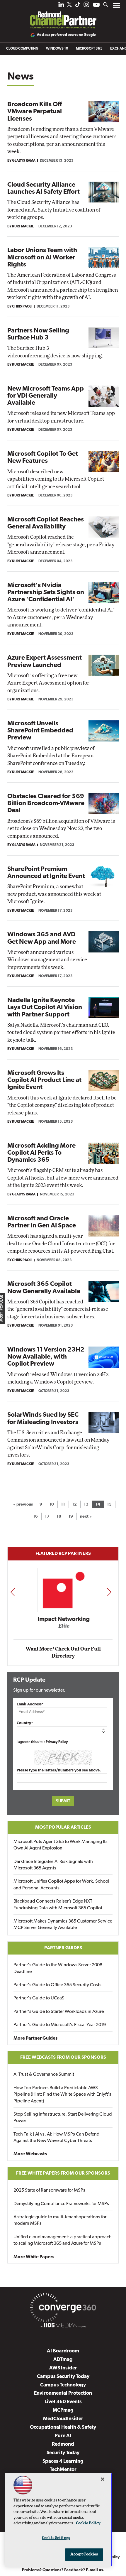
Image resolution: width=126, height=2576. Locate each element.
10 (52, 1505)
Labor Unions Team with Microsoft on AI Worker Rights (42, 257)
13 (86, 1505)
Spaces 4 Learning (63, 2461)
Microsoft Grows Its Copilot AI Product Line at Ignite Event (44, 1080)
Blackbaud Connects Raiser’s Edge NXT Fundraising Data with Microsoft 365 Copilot (58, 1905)
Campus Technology (63, 2385)
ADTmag (63, 2360)
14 (98, 1505)
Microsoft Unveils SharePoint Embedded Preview (40, 731)
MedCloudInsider (63, 2419)
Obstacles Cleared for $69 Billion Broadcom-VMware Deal (46, 804)
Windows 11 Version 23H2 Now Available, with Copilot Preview (46, 1357)
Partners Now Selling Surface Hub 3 (38, 334)
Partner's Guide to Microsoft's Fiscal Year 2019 (60, 2025)
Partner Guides (63, 1948)
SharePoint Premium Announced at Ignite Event (46, 873)
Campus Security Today (63, 2377)
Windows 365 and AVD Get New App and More (42, 938)
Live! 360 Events (63, 2402)
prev (13, 1592)
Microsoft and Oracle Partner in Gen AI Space (42, 1222)
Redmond (63, 2444)
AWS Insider (63, 2368)
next (109, 1592)
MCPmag (63, 2410)
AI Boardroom (63, 2351)
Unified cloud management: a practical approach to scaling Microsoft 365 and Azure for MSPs (63, 2240)
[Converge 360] (63, 2309)
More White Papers (34, 2257)
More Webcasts (30, 2154)
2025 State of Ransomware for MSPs (49, 2190)
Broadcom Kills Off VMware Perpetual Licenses (35, 112)
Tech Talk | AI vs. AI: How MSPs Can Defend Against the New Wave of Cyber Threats (57, 2138)
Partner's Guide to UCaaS (39, 1998)
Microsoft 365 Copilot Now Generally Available (44, 1288)
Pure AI (63, 2436)
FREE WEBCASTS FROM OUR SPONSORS (63, 2058)
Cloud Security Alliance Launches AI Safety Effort (44, 189)
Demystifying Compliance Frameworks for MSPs (61, 2204)
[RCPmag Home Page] (63, 16)
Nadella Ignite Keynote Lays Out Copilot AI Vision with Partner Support (45, 1007)
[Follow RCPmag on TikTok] (78, 6)
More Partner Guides (35, 2038)
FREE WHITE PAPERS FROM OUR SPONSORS (63, 2173)
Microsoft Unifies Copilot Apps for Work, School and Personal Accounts (61, 1885)
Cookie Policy (88, 2523)
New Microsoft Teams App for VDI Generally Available (46, 396)
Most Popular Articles (63, 1827)
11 (63, 1505)
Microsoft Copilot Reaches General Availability (46, 523)
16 (35, 1517)
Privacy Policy (57, 1742)
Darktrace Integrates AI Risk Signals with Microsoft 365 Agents (53, 1865)
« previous (23, 1505)
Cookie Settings (56, 2538)
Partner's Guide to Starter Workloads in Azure (59, 2012)
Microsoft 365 (89, 49)
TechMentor (63, 2470)
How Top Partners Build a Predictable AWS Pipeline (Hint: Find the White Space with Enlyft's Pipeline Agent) (62, 2095)
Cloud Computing (22, 49)
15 (109, 1505)
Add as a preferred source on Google (66, 35)
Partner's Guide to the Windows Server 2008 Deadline (58, 1968)
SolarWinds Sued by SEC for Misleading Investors (43, 1419)
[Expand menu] (116, 7)
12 (74, 1505)
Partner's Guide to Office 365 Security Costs (57, 1985)
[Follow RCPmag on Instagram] (86, 6)
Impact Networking (63, 1619)
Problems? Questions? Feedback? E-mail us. (63, 2570)
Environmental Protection (63, 2393)
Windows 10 (57, 49)
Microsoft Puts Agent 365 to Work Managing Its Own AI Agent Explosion (61, 1845)
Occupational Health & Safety (63, 2427)
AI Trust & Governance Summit (44, 2075)
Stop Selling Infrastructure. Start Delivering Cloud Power (63, 2118)
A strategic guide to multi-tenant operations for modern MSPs (60, 2220)
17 (47, 1517)
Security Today (63, 2453)
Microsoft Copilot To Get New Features (43, 458)
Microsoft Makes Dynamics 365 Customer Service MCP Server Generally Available (63, 1925)
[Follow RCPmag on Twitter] (69, 5)
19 (71, 1517)
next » (86, 1517)
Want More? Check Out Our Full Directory (63, 1652)
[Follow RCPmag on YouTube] (96, 5)
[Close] (103, 2479)
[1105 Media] (63, 2326)
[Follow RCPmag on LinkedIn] (61, 6)
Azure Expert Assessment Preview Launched (45, 662)
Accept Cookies (84, 2554)
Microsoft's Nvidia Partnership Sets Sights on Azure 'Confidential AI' (46, 593)
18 (59, 1517)
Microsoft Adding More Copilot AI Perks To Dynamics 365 (41, 1153)
